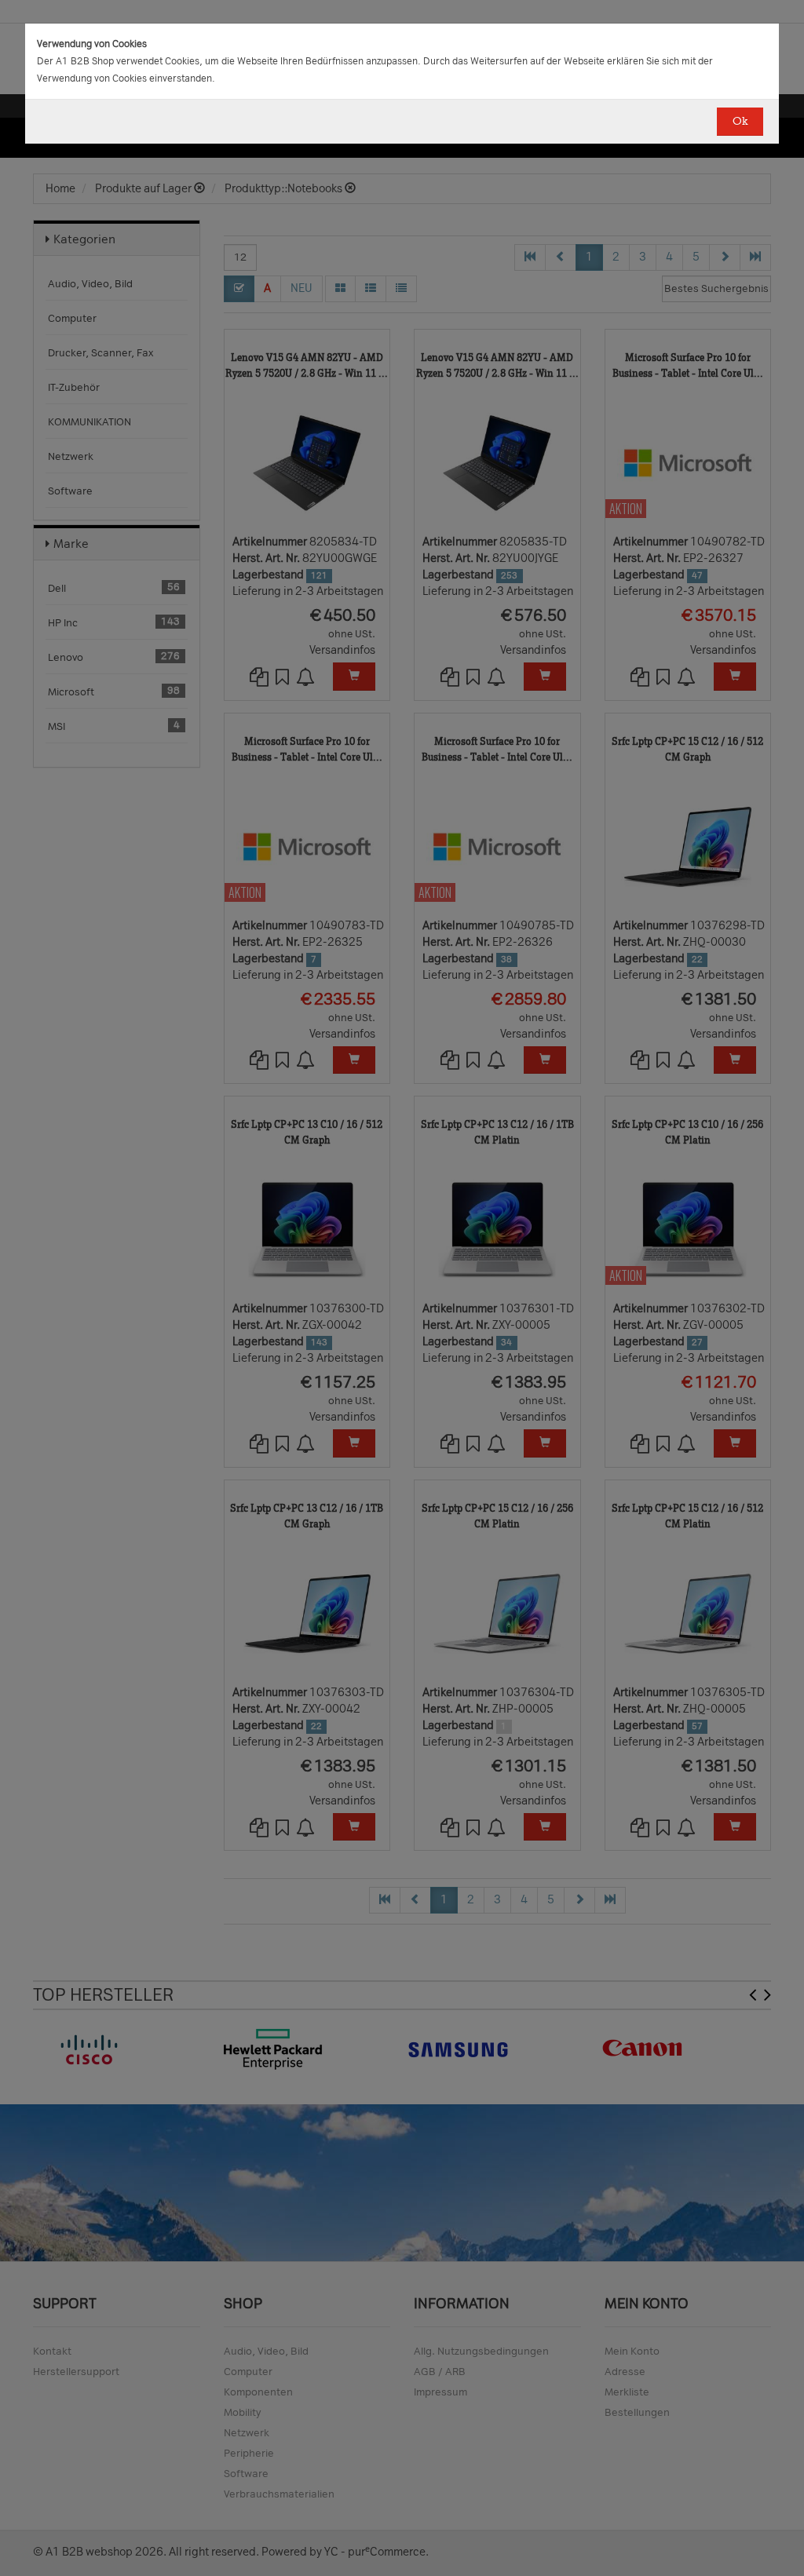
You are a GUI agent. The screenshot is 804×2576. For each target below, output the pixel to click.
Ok (740, 121)
